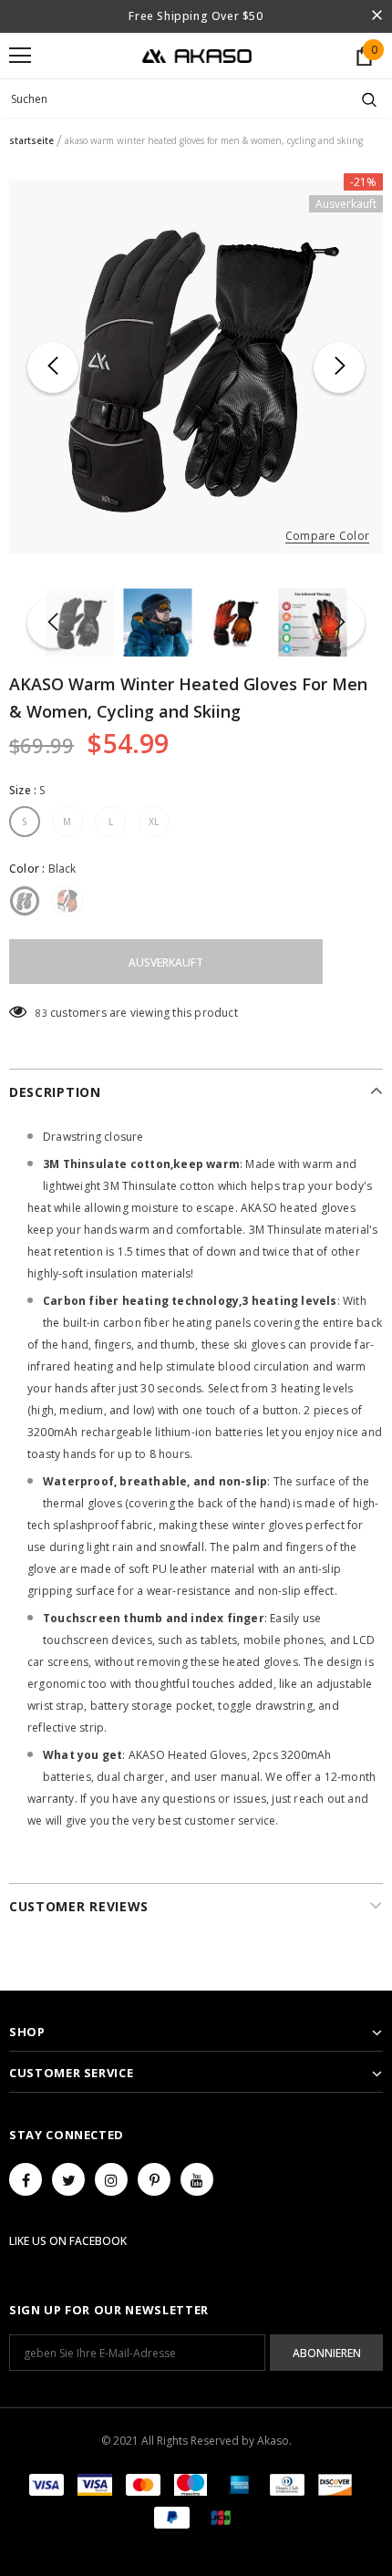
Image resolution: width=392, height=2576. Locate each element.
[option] (196, 367)
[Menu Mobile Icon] (20, 56)
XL (154, 822)
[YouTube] (197, 2179)
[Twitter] (68, 2179)
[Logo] (197, 55)
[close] (377, 16)
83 (41, 1013)
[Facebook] (26, 2179)
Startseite (31, 140)
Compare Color (327, 537)
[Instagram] (111, 2179)
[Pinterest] (154, 2179)
